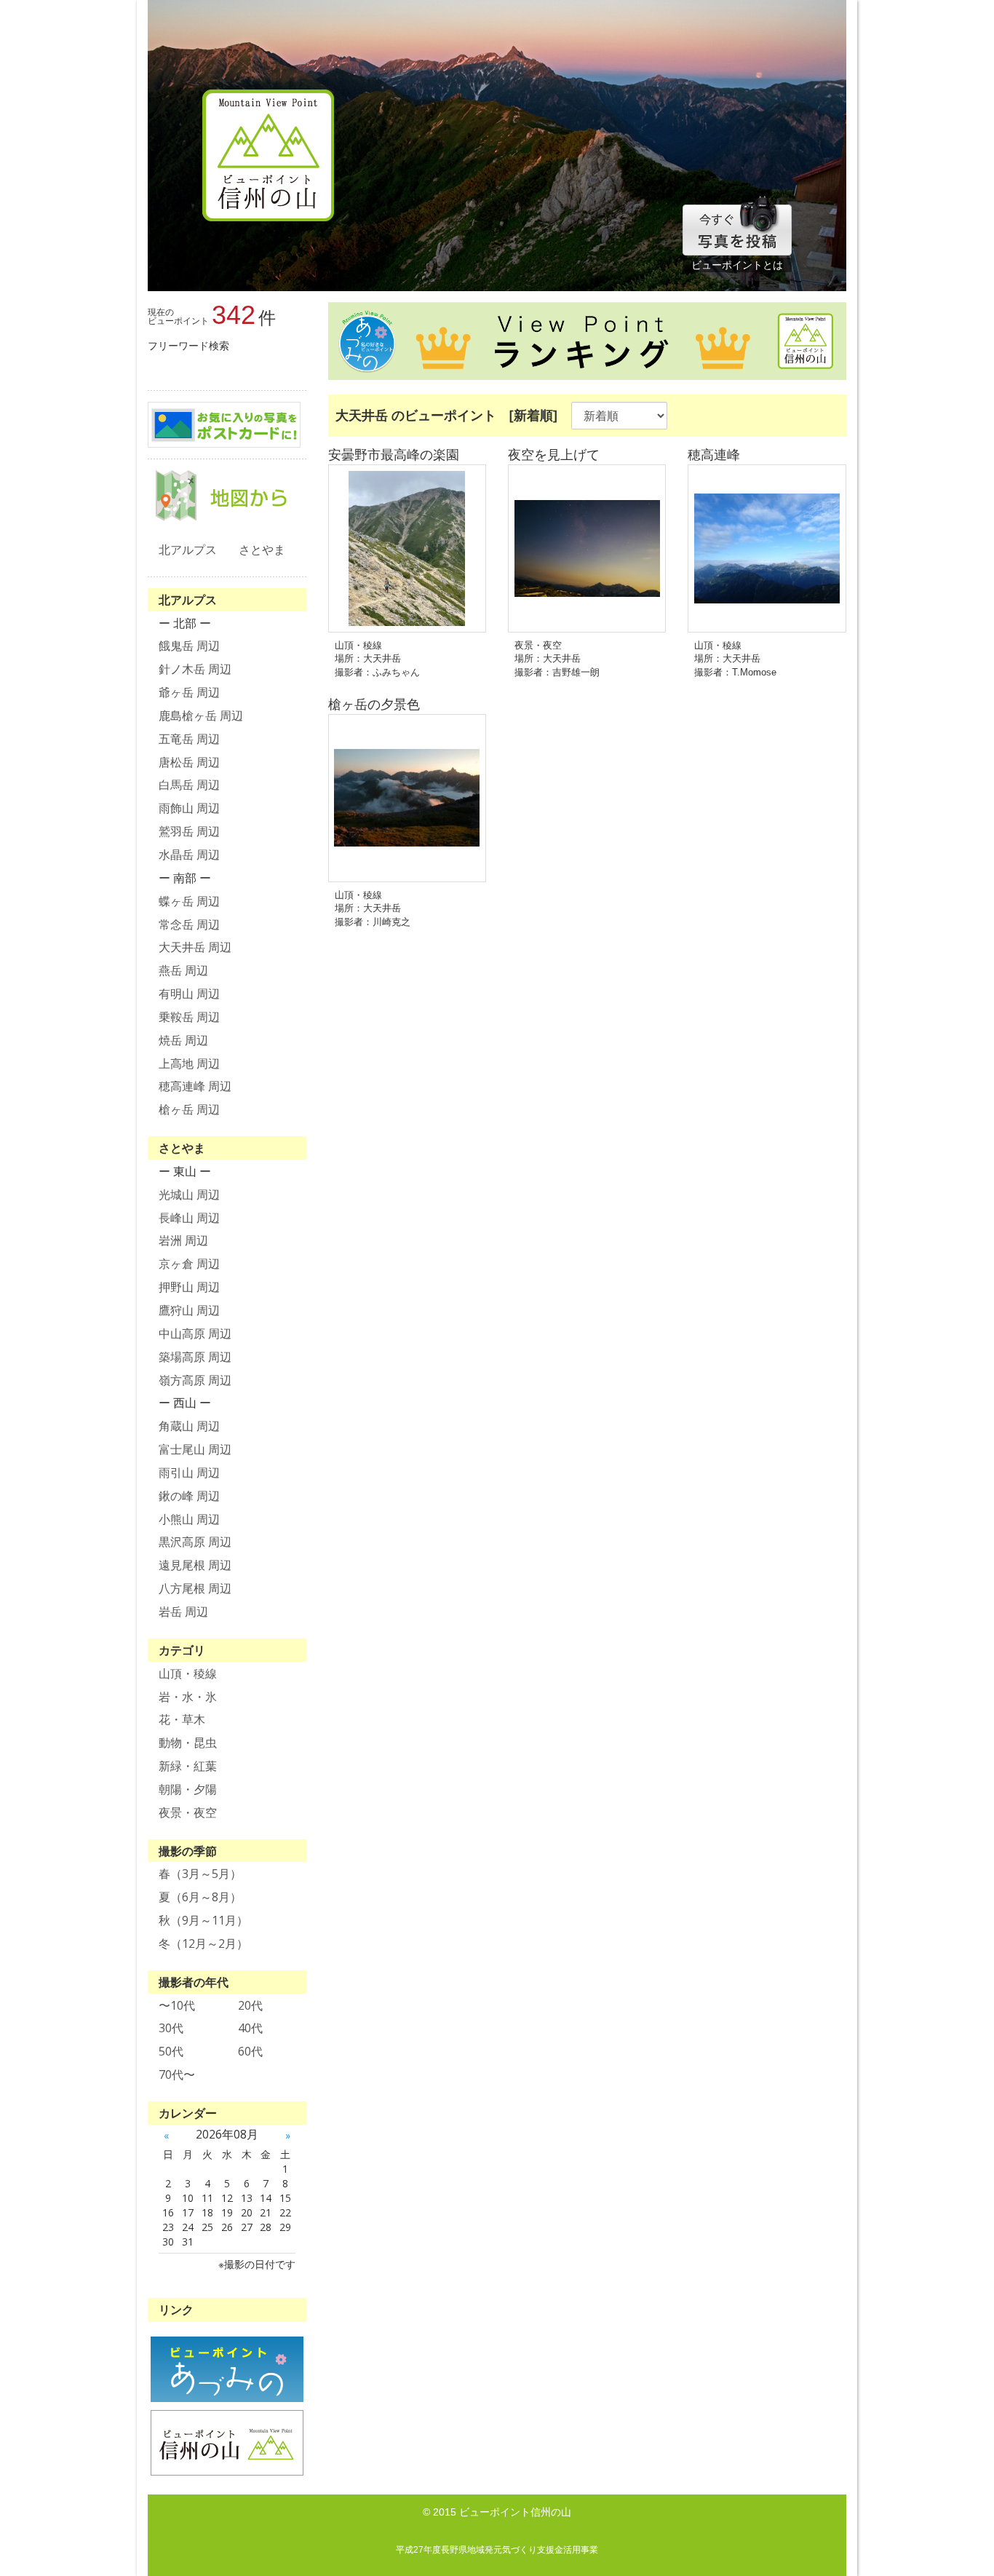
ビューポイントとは (737, 265)
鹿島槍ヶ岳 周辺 (201, 716)
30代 (171, 2028)
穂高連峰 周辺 (195, 1086)
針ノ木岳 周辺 (195, 669)
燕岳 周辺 (183, 970)
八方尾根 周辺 (195, 1588)
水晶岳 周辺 (189, 855)
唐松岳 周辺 (189, 762)
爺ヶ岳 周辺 (189, 692)
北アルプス (188, 550)
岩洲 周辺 (183, 1240)
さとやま (262, 550)
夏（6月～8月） (200, 1897)
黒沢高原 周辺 (195, 1542)
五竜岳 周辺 (189, 739)
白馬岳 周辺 (189, 785)
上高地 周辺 (189, 1063)
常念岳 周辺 (189, 924)
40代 (250, 2028)
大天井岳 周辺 (195, 947)
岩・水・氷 (188, 1697)
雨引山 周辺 (189, 1473)
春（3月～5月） (200, 1874)
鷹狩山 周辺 (189, 1310)
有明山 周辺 (189, 994)
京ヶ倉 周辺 (189, 1264)
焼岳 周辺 (183, 1040)
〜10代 (177, 2005)
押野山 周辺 (189, 1287)
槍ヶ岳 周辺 (189, 1109)
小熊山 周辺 (189, 1519)
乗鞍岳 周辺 (189, 1017)
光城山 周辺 (189, 1194)
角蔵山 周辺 (189, 1426)
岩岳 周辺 (183, 1612)
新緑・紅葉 (188, 1766)
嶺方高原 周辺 (195, 1380)
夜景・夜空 (188, 1812)
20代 (250, 2005)
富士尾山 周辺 (195, 1449)
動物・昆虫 (188, 1743)
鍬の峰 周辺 (189, 1496)
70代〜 (177, 2074)
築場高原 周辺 (195, 1357)
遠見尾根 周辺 (195, 1565)
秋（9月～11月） (203, 1920)
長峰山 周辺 (189, 1218)
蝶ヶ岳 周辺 (189, 901)
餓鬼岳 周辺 (189, 646)
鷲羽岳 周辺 (189, 831)
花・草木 (182, 1719)
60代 (250, 2051)
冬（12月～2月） (203, 1943)
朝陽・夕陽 (188, 1789)
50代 (171, 2051)
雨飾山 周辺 (189, 808)
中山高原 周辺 (195, 1333)
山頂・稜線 (188, 1673)
